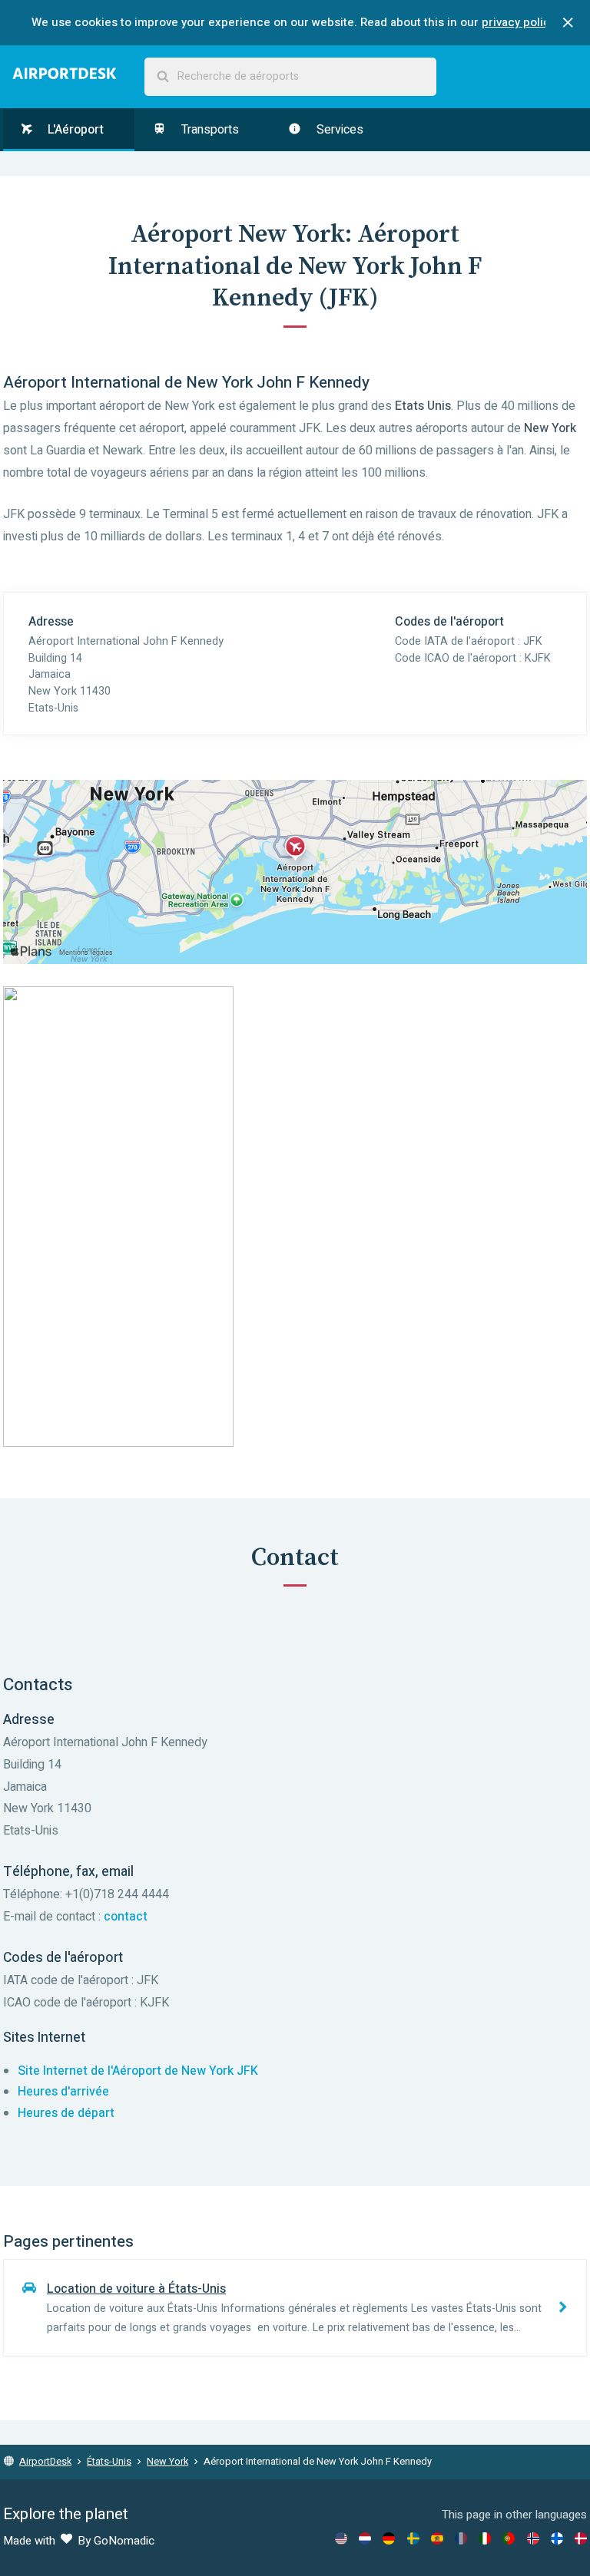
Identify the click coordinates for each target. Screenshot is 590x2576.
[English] (341, 2538)
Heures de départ (66, 2113)
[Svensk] (413, 2538)
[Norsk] (533, 2538)
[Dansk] (581, 2538)
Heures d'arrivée (63, 2092)
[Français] (461, 2538)
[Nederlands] (365, 2538)
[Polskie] (509, 2538)
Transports (209, 130)
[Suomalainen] (557, 2538)
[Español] (437, 2538)
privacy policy (519, 22)
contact (126, 1917)
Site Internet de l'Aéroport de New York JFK (138, 2071)
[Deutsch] (389, 2538)
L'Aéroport (74, 130)
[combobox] (290, 77)
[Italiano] (485, 2538)
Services (338, 130)
